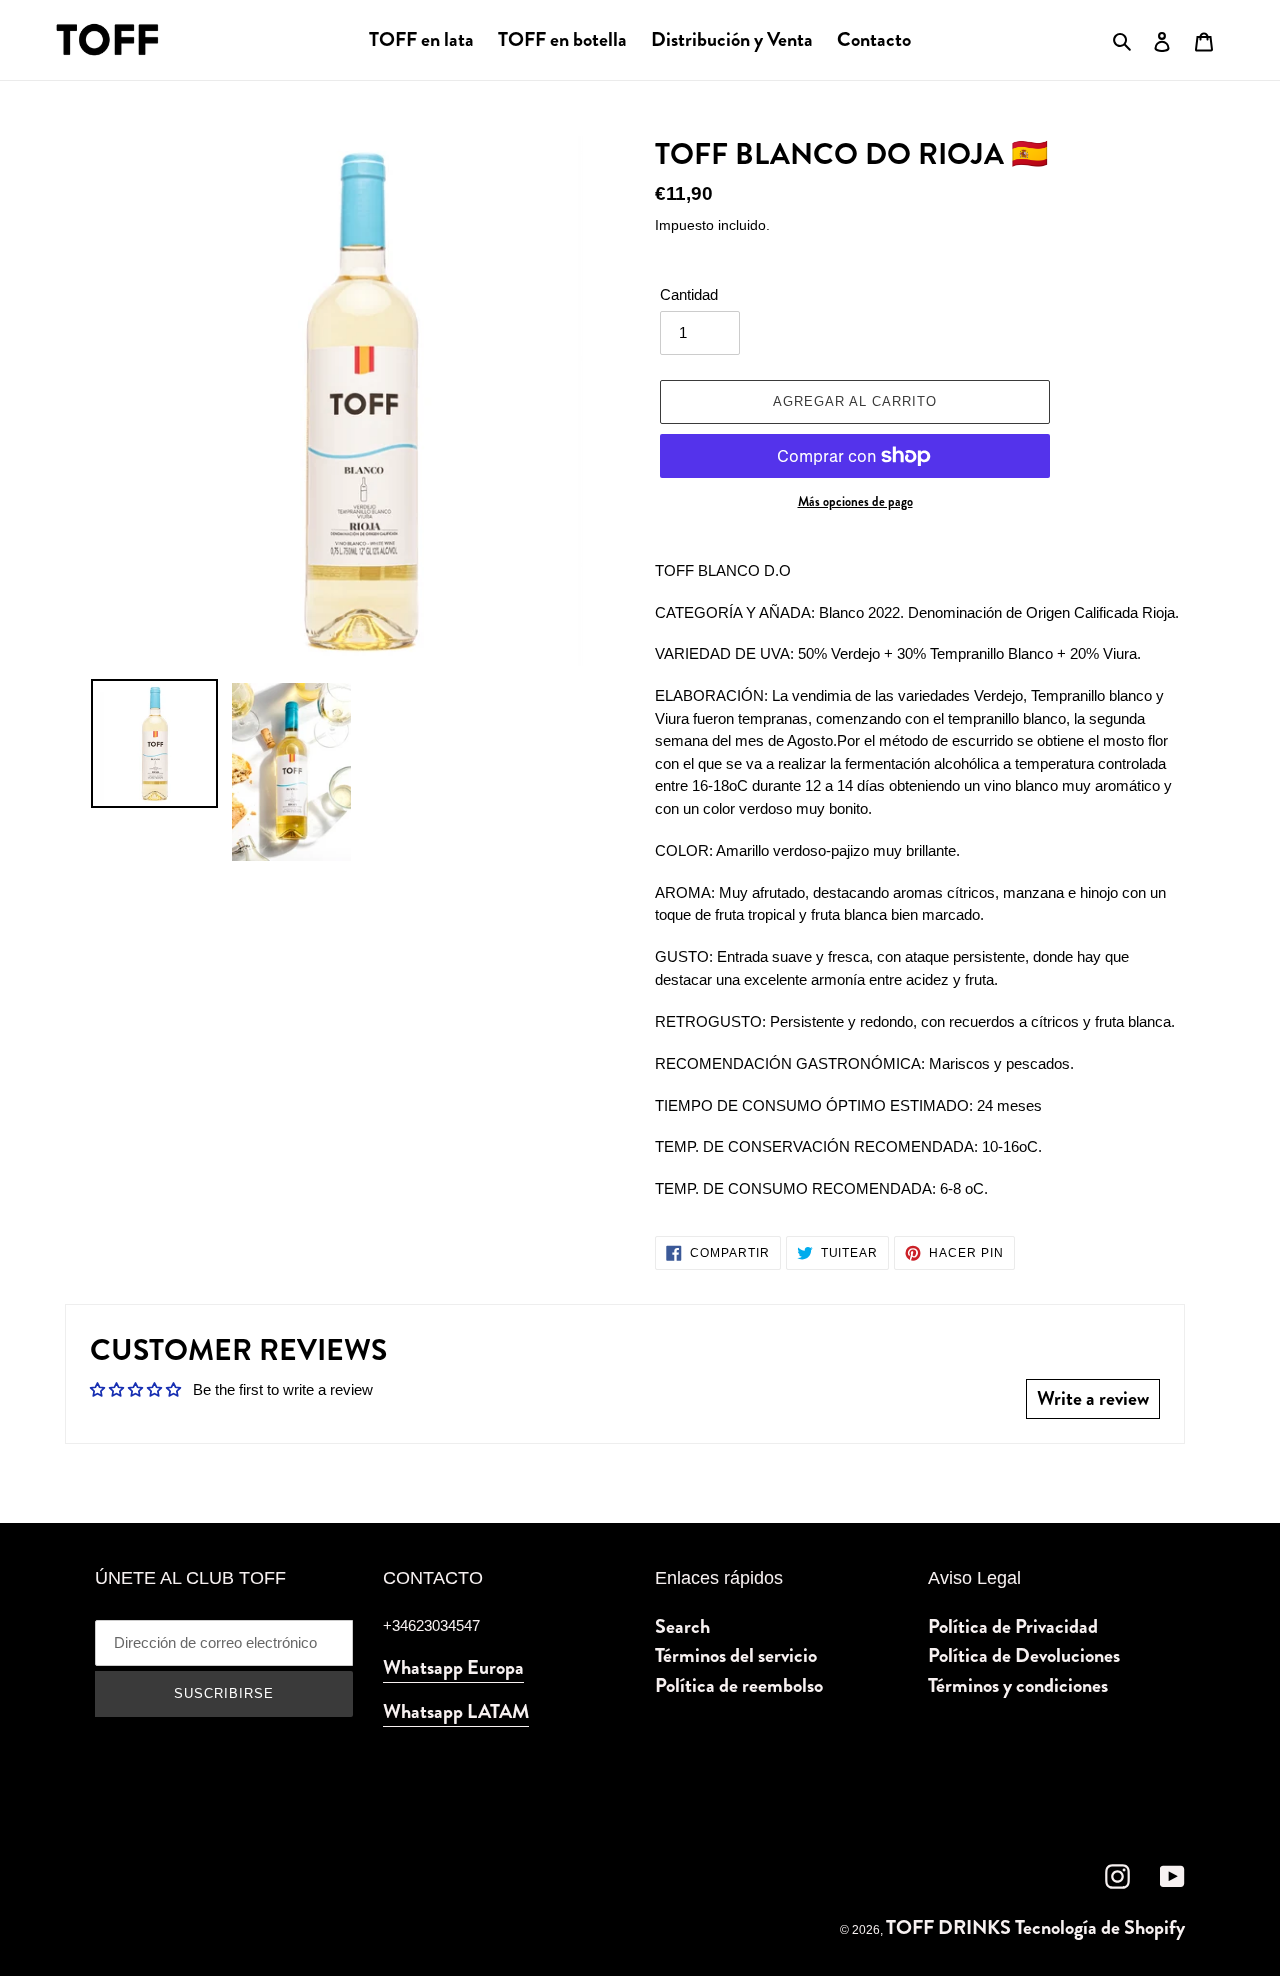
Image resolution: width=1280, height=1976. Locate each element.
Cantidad (689, 294)
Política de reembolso (739, 1685)
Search (682, 1626)
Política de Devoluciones (1024, 1655)
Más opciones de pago (855, 502)
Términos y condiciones (1018, 1685)
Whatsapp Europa (453, 1667)
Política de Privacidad (1013, 1626)
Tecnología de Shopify (1100, 1927)
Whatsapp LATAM (456, 1711)
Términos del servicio (736, 1655)
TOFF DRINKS (948, 1927)
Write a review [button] (1093, 1398)
